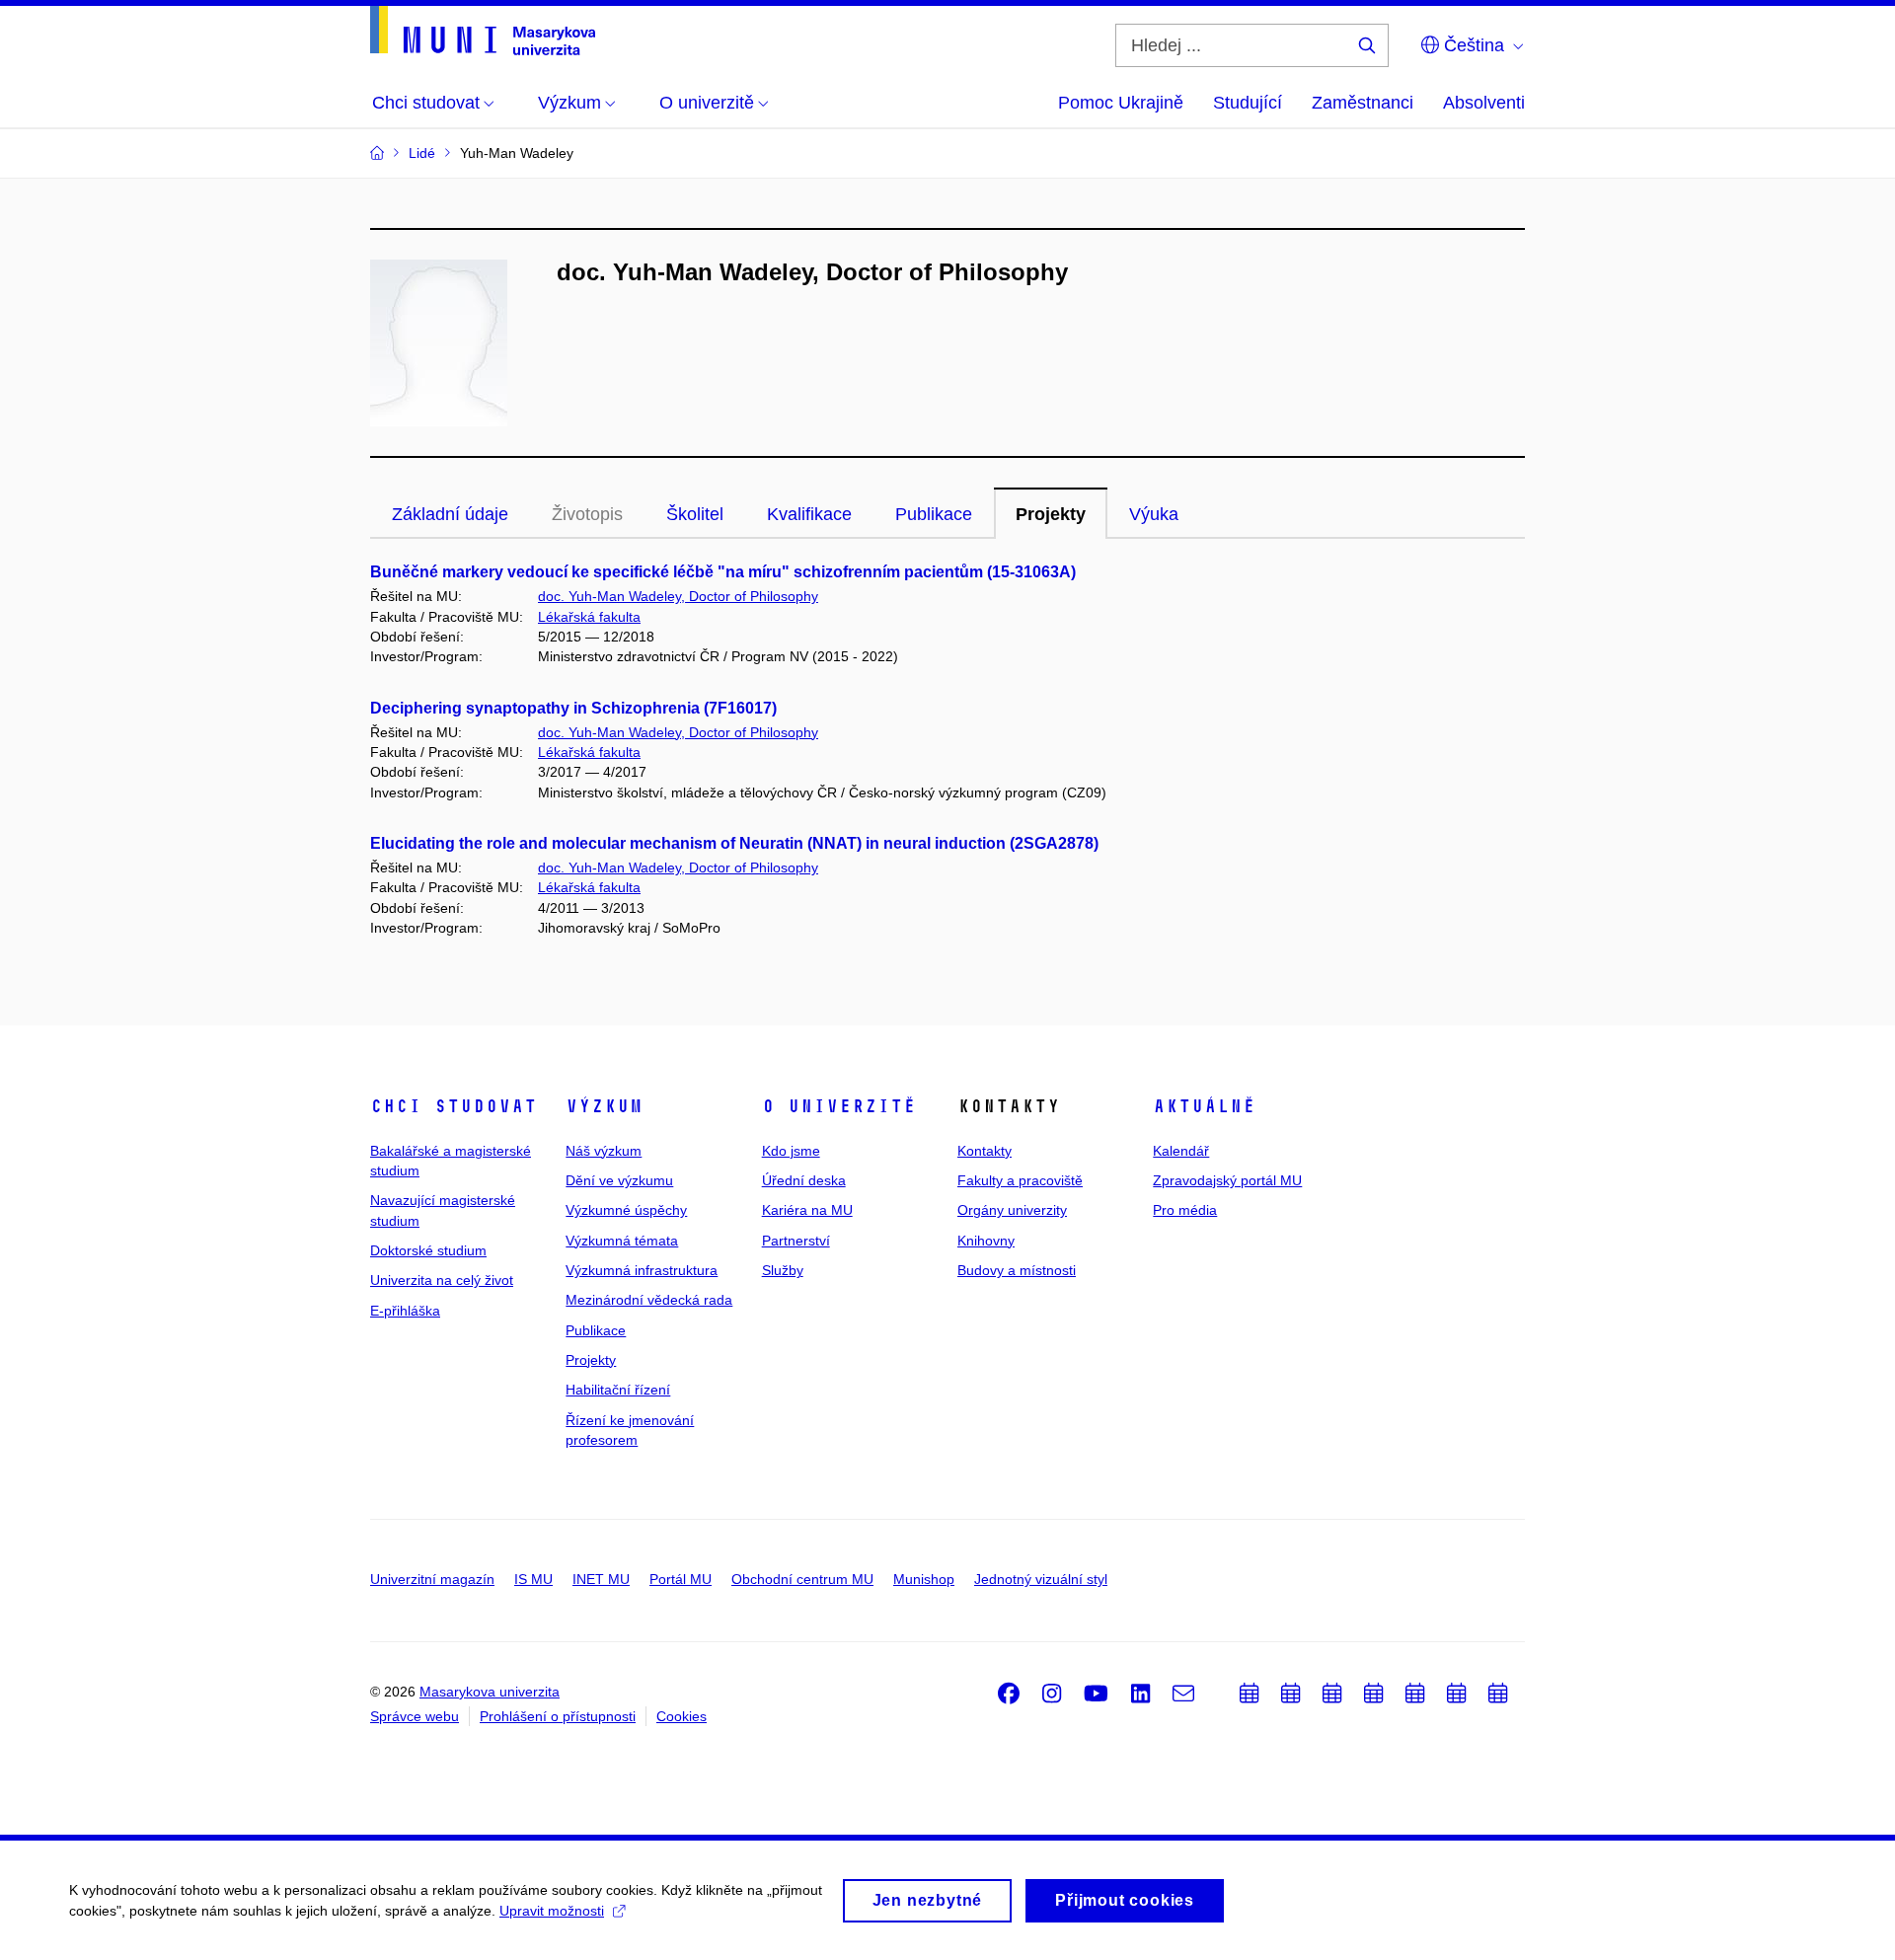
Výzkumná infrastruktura (642, 1270)
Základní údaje (450, 514)
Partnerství (796, 1241)
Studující (1248, 103)
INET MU (601, 1579)
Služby (783, 1270)
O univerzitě (839, 1106)
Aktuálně (1204, 1106)
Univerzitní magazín (432, 1579)
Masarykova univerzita (490, 1692)
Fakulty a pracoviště (1020, 1180)
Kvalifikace (809, 514)
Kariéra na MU (807, 1210)
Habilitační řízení (618, 1390)
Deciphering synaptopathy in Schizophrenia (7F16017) (573, 708)
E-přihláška (405, 1311)
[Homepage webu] (483, 31)
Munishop (924, 1579)
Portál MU (681, 1579)
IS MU (533, 1579)
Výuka (1154, 514)
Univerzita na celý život (442, 1280)
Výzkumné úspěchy (626, 1210)
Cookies (682, 1716)
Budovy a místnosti (1017, 1270)
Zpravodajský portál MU (1227, 1180)
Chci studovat (454, 1106)
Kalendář (1181, 1151)
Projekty (1051, 514)
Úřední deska (804, 1180)
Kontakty (985, 1151)
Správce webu (415, 1716)
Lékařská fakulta (589, 617)
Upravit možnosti (552, 1911)
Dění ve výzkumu (619, 1180)
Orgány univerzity (1012, 1210)
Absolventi (1484, 103)
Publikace (934, 514)
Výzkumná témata (622, 1241)
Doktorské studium (428, 1250)
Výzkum (604, 1106)
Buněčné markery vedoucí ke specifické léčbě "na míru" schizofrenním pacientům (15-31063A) (723, 572)
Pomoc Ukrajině (1121, 103)
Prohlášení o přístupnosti (558, 1716)
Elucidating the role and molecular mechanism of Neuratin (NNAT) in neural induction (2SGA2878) (734, 843)
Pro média (1185, 1210)
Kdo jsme (791, 1151)
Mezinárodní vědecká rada (649, 1300)
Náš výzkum (604, 1151)
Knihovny (986, 1241)
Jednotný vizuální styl (1041, 1579)
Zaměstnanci (1363, 103)
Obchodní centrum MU (802, 1579)
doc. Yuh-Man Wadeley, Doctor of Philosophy (678, 596)
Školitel (695, 514)
